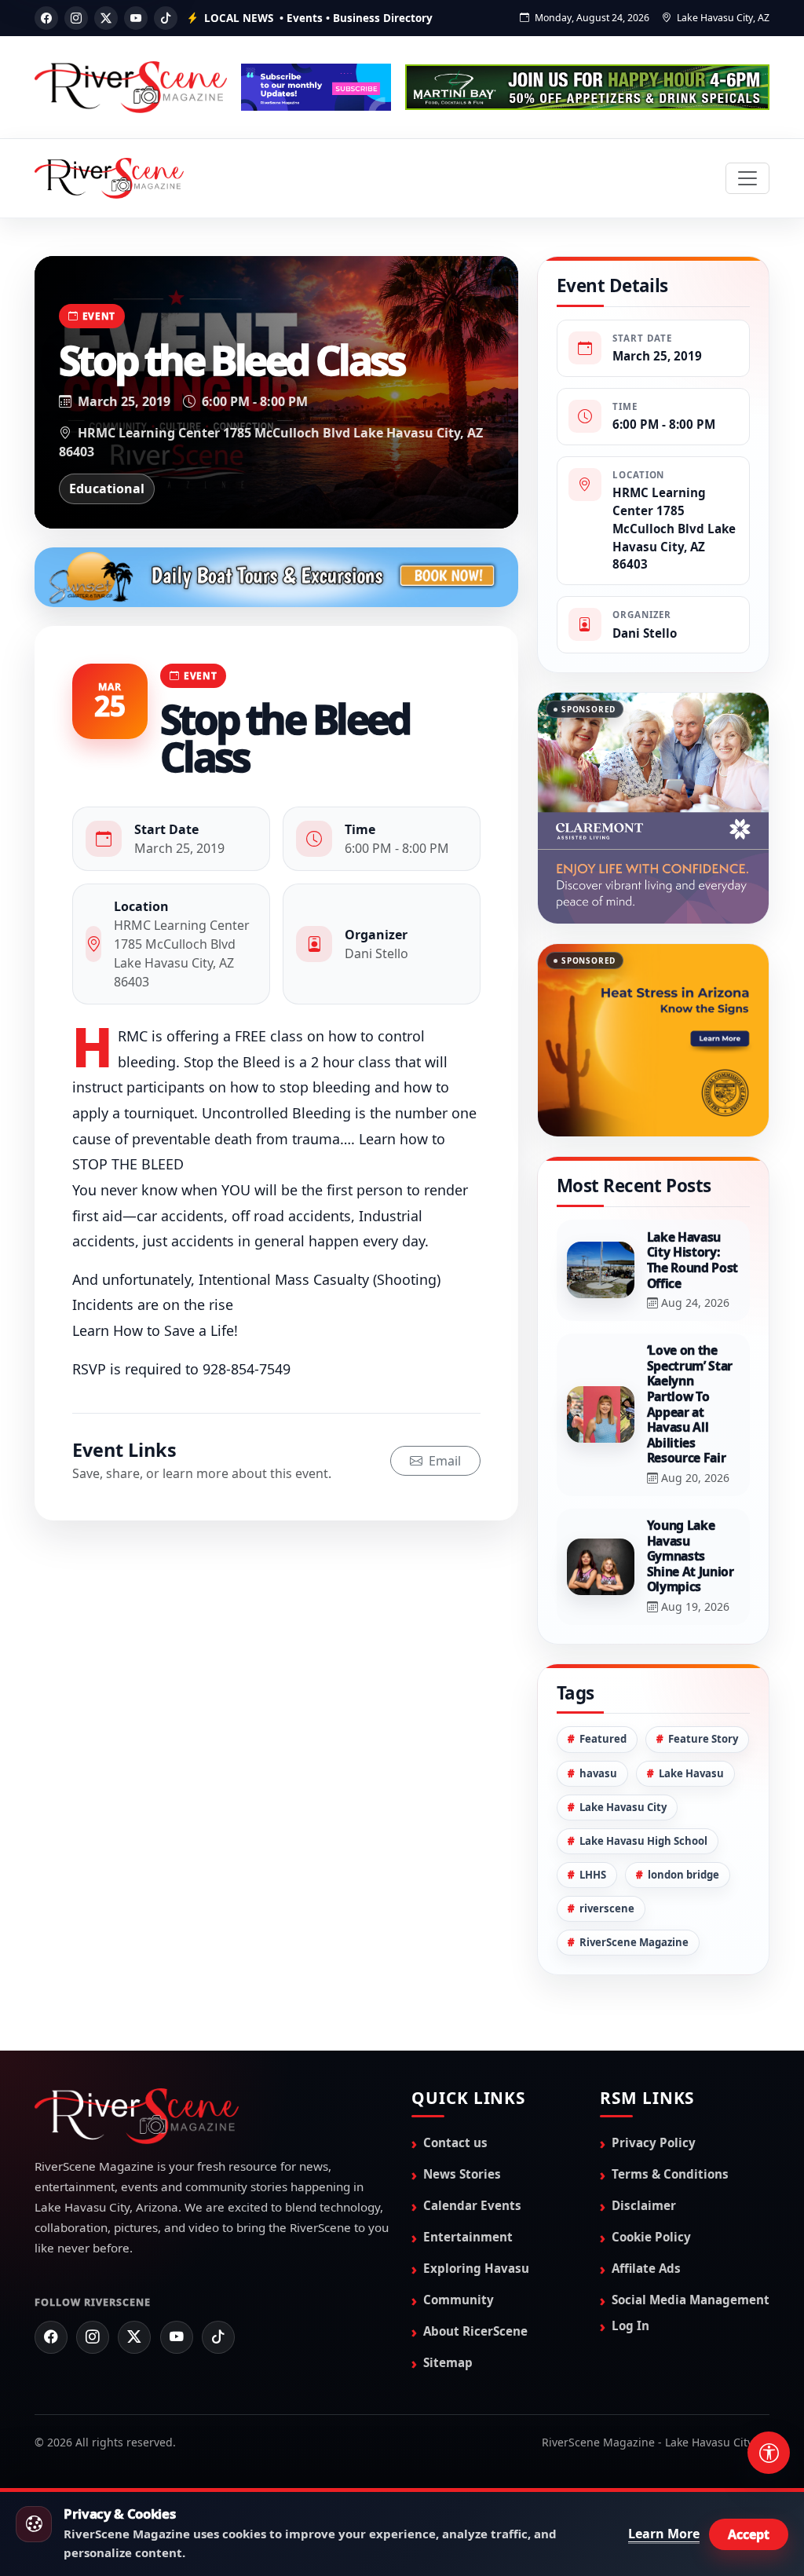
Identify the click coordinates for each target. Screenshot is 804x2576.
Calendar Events (472, 2147)
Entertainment (468, 2179)
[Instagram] (76, 18)
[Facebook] (46, 18)
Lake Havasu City (623, 1749)
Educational (107, 488)
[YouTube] (136, 18)
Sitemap (448, 2304)
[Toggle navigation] (747, 178)
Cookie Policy (651, 2179)
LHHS (593, 1817)
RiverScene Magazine (634, 1884)
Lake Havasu (691, 1715)
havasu (598, 1715)
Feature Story (703, 1681)
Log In (630, 2267)
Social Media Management (691, 2241)
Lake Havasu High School (643, 1783)
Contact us (455, 2084)
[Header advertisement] (316, 87)
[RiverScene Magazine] (109, 178)
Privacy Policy (654, 2084)
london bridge (683, 1817)
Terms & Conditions (670, 2116)
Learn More (664, 2534)
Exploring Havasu (476, 2210)
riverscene (607, 1850)
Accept (749, 2534)
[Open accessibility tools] (769, 2453)
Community (459, 2241)
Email (443, 1461)
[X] (106, 18)
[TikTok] (166, 18)
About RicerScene (475, 2273)
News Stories (462, 2116)
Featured (603, 1681)
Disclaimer (644, 2147)
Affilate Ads (646, 2210)
